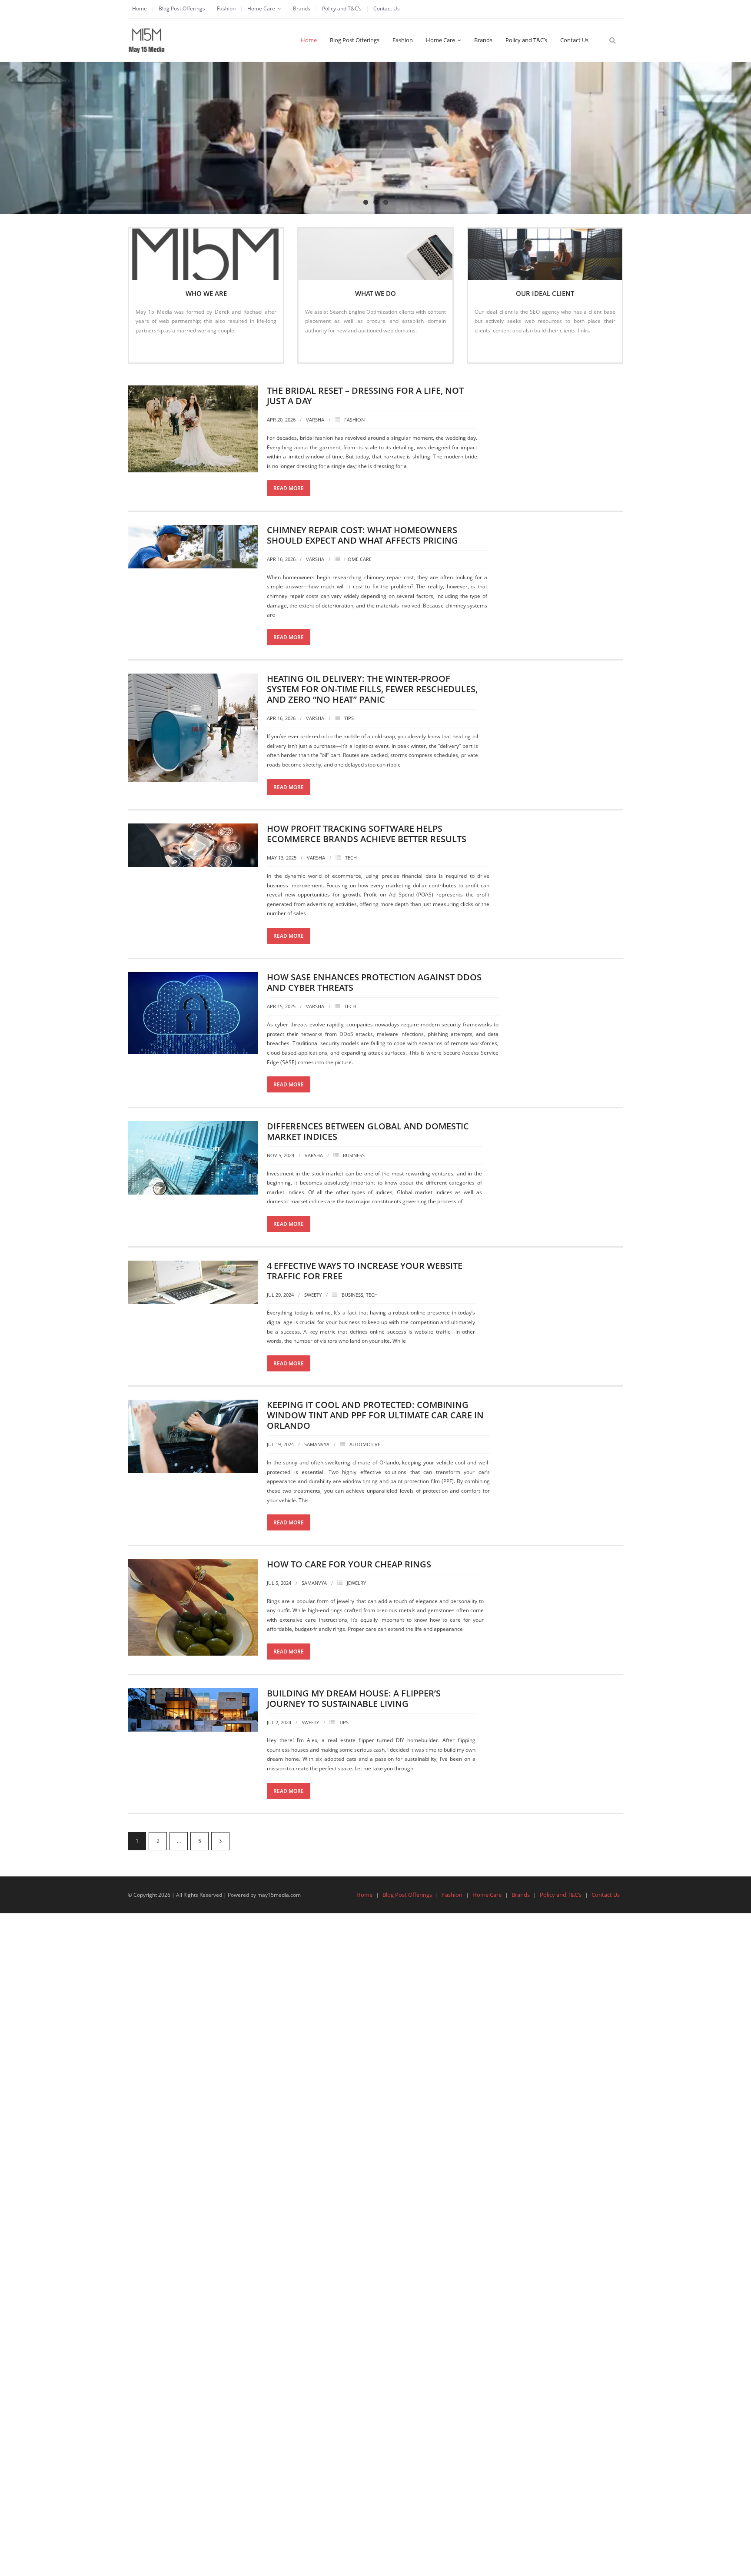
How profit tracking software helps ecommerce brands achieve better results (367, 834)
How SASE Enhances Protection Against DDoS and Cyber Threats (374, 982)
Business (354, 1155)
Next (220, 1841)
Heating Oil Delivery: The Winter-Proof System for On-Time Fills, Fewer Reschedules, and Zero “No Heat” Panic (372, 689)
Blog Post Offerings (182, 8)
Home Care (261, 8)
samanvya (317, 1444)
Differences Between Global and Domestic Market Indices (368, 1131)
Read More (153, 349)
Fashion (226, 8)
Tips (349, 718)
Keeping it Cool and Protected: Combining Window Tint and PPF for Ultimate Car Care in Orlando (375, 1415)
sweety (313, 1295)
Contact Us (387, 8)
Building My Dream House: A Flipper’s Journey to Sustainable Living (354, 1698)
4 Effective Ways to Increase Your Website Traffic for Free (365, 1271)
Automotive (365, 1444)
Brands (302, 8)
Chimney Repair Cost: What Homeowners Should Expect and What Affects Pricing (362, 535)
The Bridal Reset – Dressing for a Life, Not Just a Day (365, 396)
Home (140, 8)
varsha (315, 420)
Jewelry (356, 1583)
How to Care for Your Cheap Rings (349, 1564)
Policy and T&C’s (342, 8)
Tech (351, 858)
